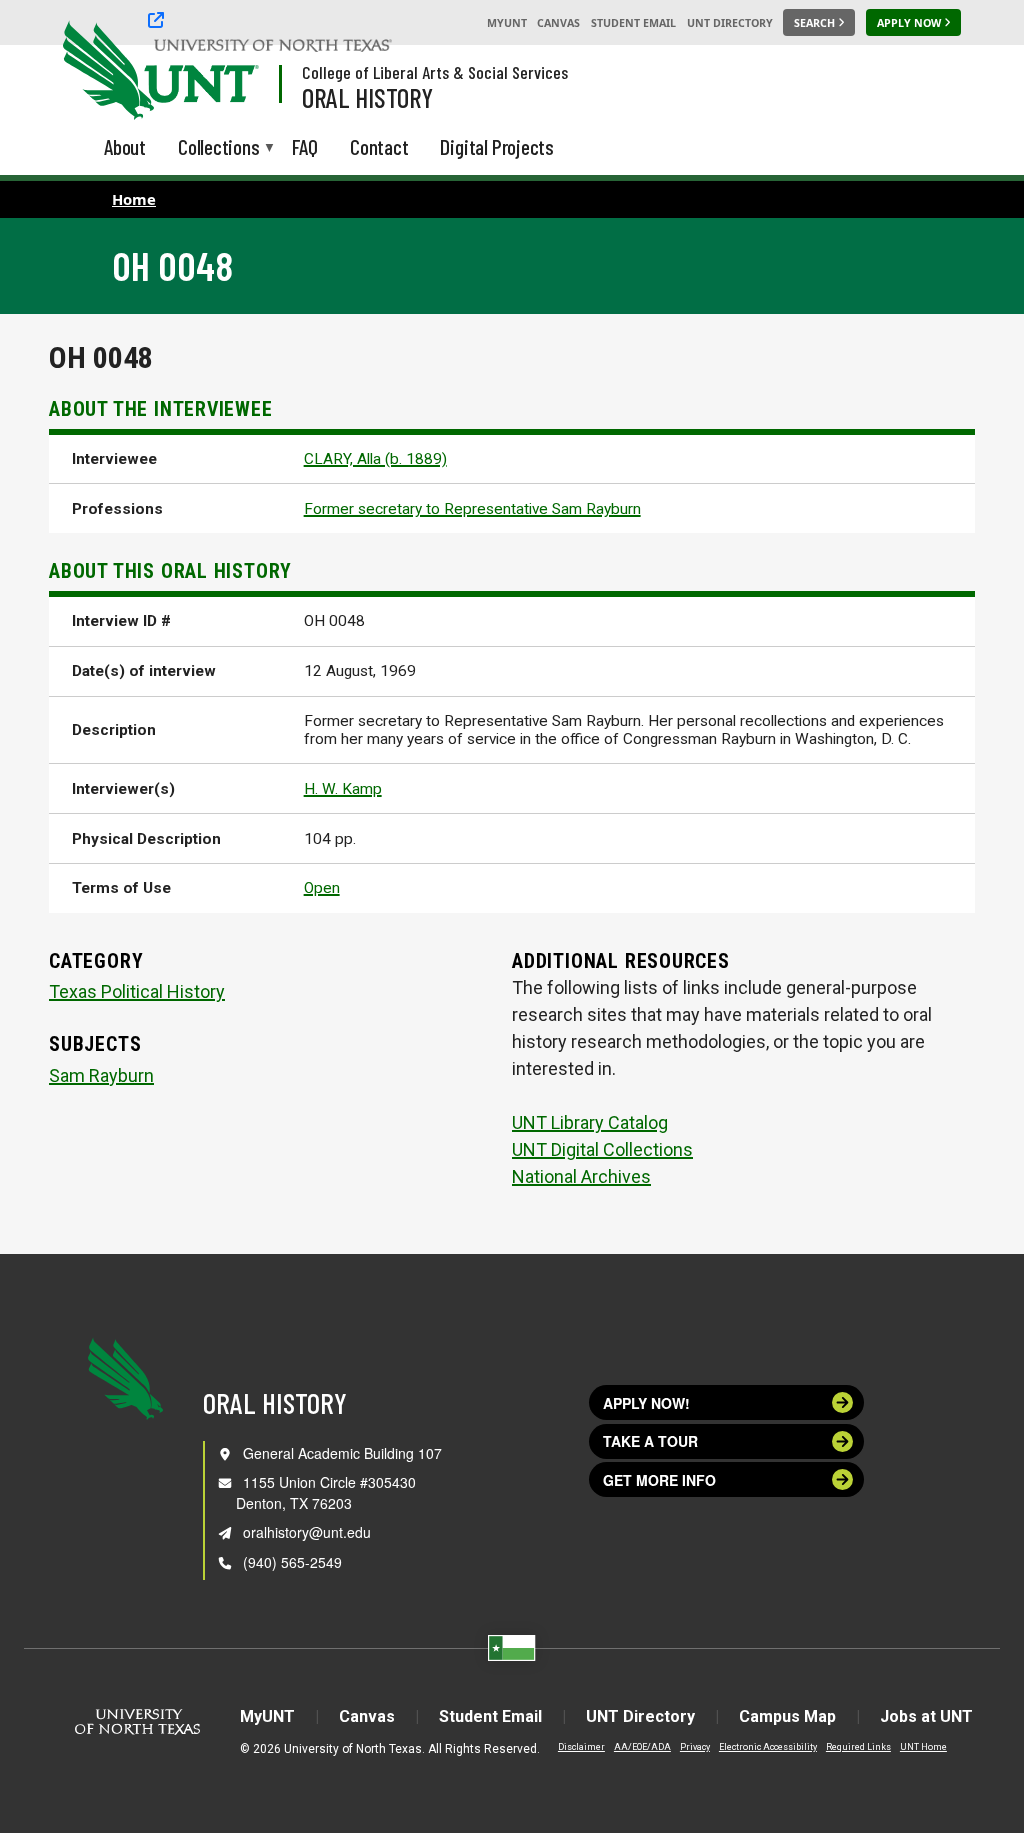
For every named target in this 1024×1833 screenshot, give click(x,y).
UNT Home (923, 1747)
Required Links (858, 1747)
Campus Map (787, 1716)
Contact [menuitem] (379, 146)
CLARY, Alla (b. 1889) (375, 459)
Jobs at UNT (926, 1716)
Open (322, 888)
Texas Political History (137, 991)
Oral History (367, 97)
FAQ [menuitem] (305, 146)
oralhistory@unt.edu (307, 1532)
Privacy (695, 1747)
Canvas (558, 23)
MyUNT (507, 23)
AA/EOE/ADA (642, 1747)
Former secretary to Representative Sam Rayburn (472, 509)
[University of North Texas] (101, 68)
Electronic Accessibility (768, 1747)
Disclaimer (581, 1747)
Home (134, 199)
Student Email (633, 23)
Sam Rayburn (101, 1075)
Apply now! (646, 1403)
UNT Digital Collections (602, 1149)
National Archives (581, 1176)
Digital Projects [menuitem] (497, 146)
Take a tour (650, 1441)
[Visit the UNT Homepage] (228, 72)
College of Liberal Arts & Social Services (435, 72)
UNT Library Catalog (590, 1122)
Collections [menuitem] (219, 148)
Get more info (659, 1480)
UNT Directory (730, 23)
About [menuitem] (125, 146)
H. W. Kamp (343, 789)
